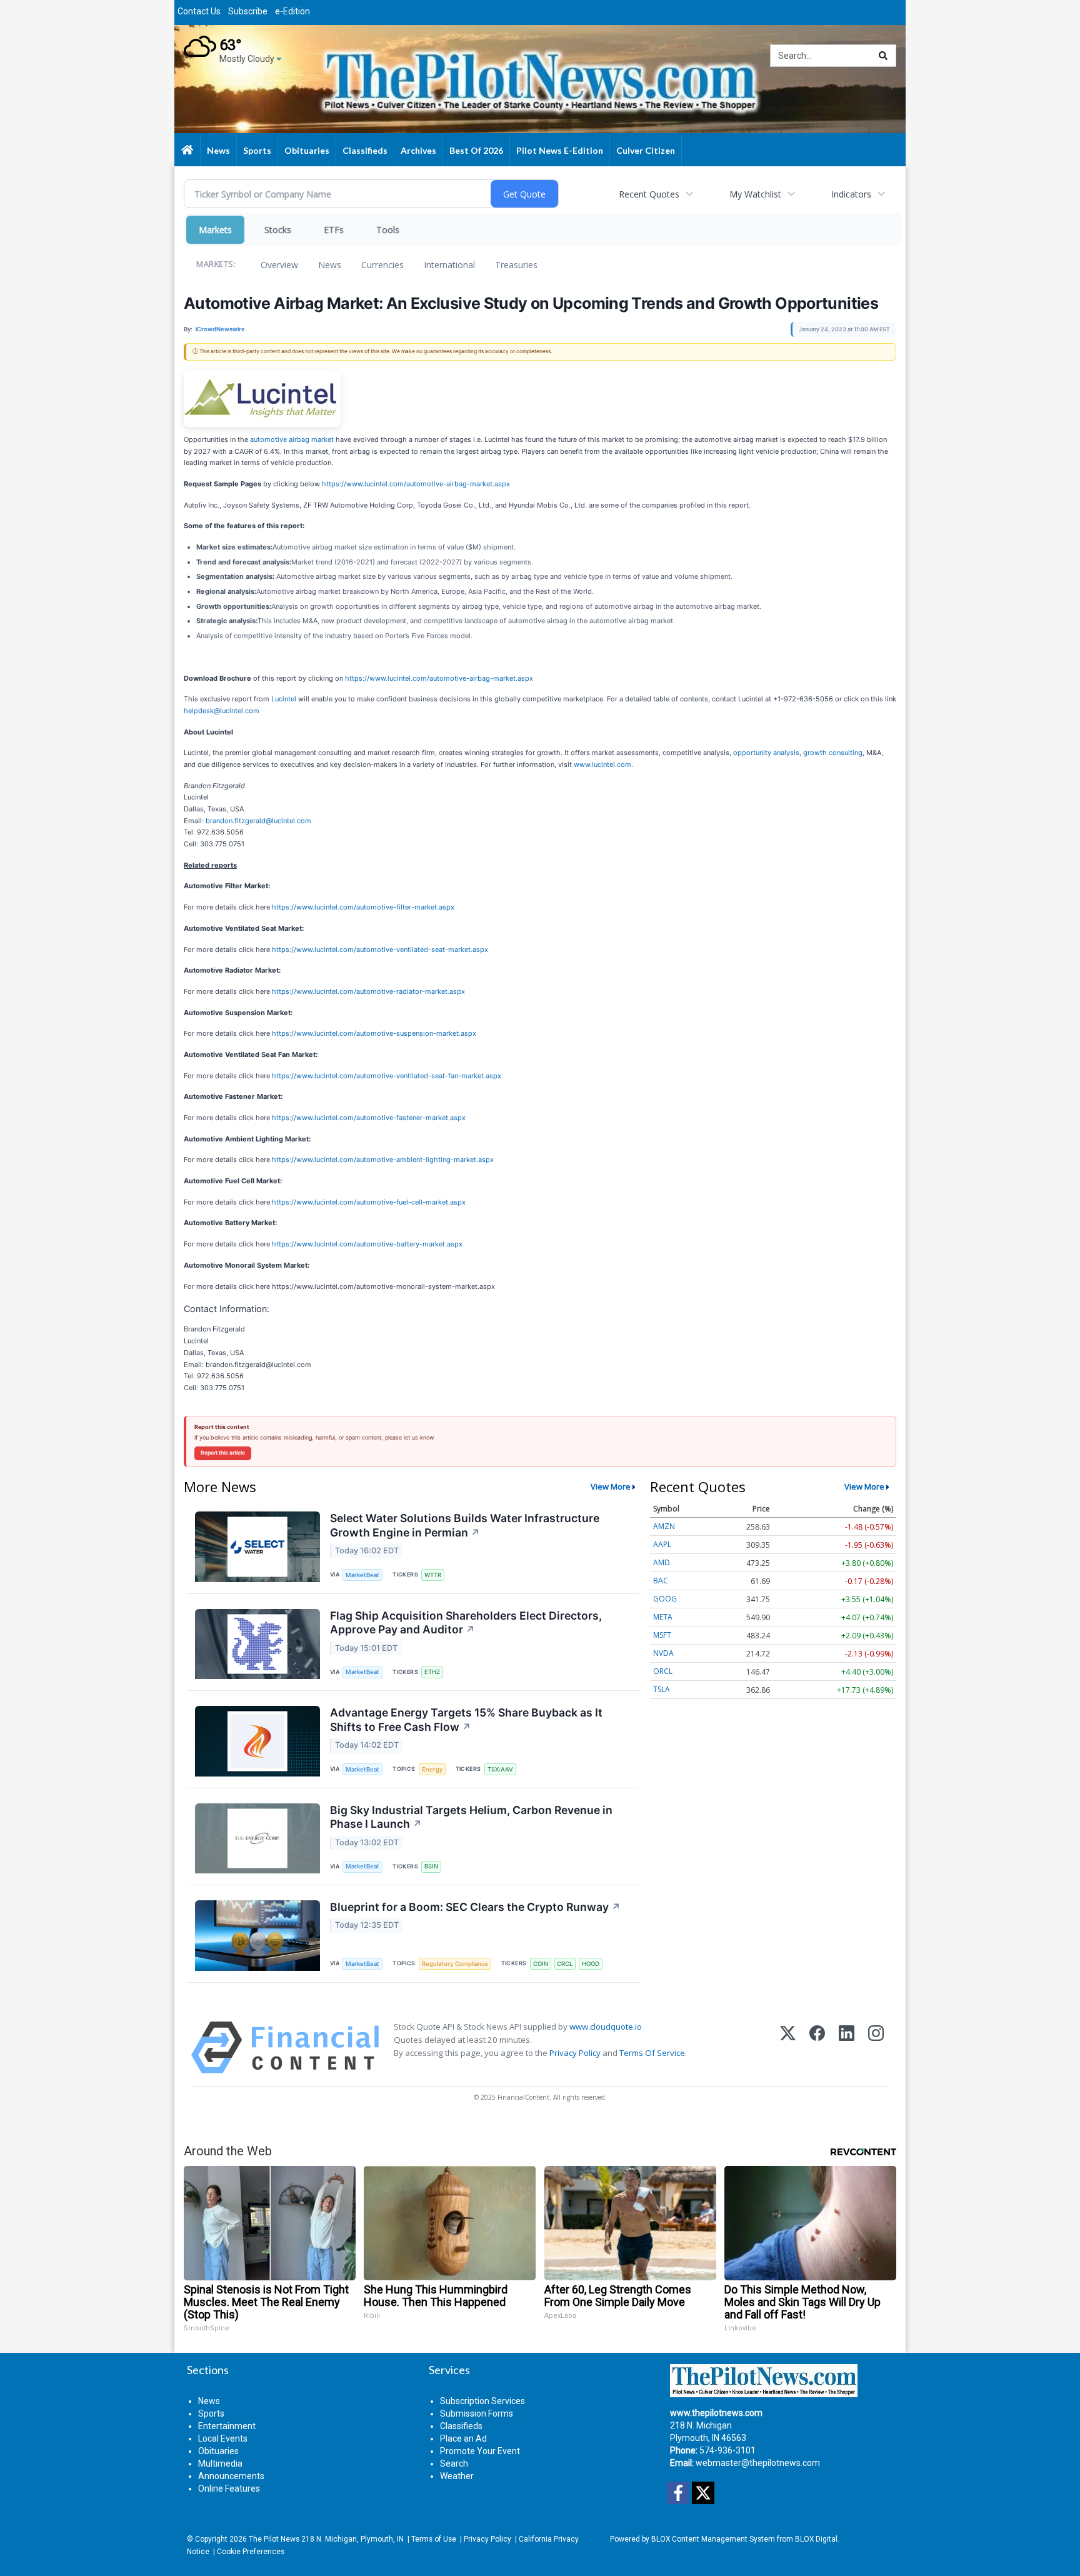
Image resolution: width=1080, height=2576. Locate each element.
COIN (541, 1964)
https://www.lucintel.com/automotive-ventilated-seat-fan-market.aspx (387, 1076)
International (449, 265)
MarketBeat (362, 1575)
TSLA (662, 1689)
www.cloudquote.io (606, 2027)
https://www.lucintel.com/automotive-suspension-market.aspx (374, 1033)
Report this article (223, 1453)
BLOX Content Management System (713, 2539)
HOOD (591, 1964)
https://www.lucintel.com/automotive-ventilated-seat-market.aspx (380, 950)
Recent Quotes (649, 194)
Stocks (278, 230)
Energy (432, 1769)
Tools (388, 230)
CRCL (565, 1964)
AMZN (664, 1526)
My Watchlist (755, 194)
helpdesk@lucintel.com (222, 711)
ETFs (334, 230)
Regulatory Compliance (455, 1964)
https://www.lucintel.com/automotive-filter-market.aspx (363, 907)
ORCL (663, 1671)
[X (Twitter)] (788, 2047)
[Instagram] (876, 2047)
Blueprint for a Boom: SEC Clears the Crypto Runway (475, 1907)
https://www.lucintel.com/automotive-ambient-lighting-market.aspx (383, 1160)
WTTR (433, 1575)
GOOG (665, 1599)
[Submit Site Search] (883, 56)
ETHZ (432, 1672)
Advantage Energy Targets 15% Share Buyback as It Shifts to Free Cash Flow (466, 1720)
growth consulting (833, 753)
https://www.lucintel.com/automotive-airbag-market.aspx (416, 484)
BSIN (431, 1866)
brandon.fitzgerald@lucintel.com (258, 821)
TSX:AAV (500, 1769)
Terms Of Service (652, 2053)
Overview (279, 265)
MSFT (662, 1635)
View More (611, 1486)
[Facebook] (817, 2047)
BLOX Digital (816, 2539)
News (330, 265)
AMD (662, 1562)
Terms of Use (434, 2539)
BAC (661, 1581)
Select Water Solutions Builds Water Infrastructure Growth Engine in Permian (465, 1525)
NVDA (663, 1653)
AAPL (662, 1544)
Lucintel (284, 699)
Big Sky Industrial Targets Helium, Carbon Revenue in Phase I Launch (471, 1817)
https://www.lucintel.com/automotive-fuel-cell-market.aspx (369, 1202)
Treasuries (516, 265)
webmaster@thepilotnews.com (758, 2463)
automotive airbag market (292, 439)
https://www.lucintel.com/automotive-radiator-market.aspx (368, 991)
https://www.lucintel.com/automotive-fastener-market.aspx (369, 1118)
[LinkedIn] (847, 2047)
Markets (215, 230)
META (663, 1617)
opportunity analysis (766, 753)
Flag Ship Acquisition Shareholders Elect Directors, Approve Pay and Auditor (466, 1623)
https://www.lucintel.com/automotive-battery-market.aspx (367, 1244)
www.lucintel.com (602, 764)
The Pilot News (274, 2539)
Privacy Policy (575, 2053)
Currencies (382, 265)
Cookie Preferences (251, 2552)
